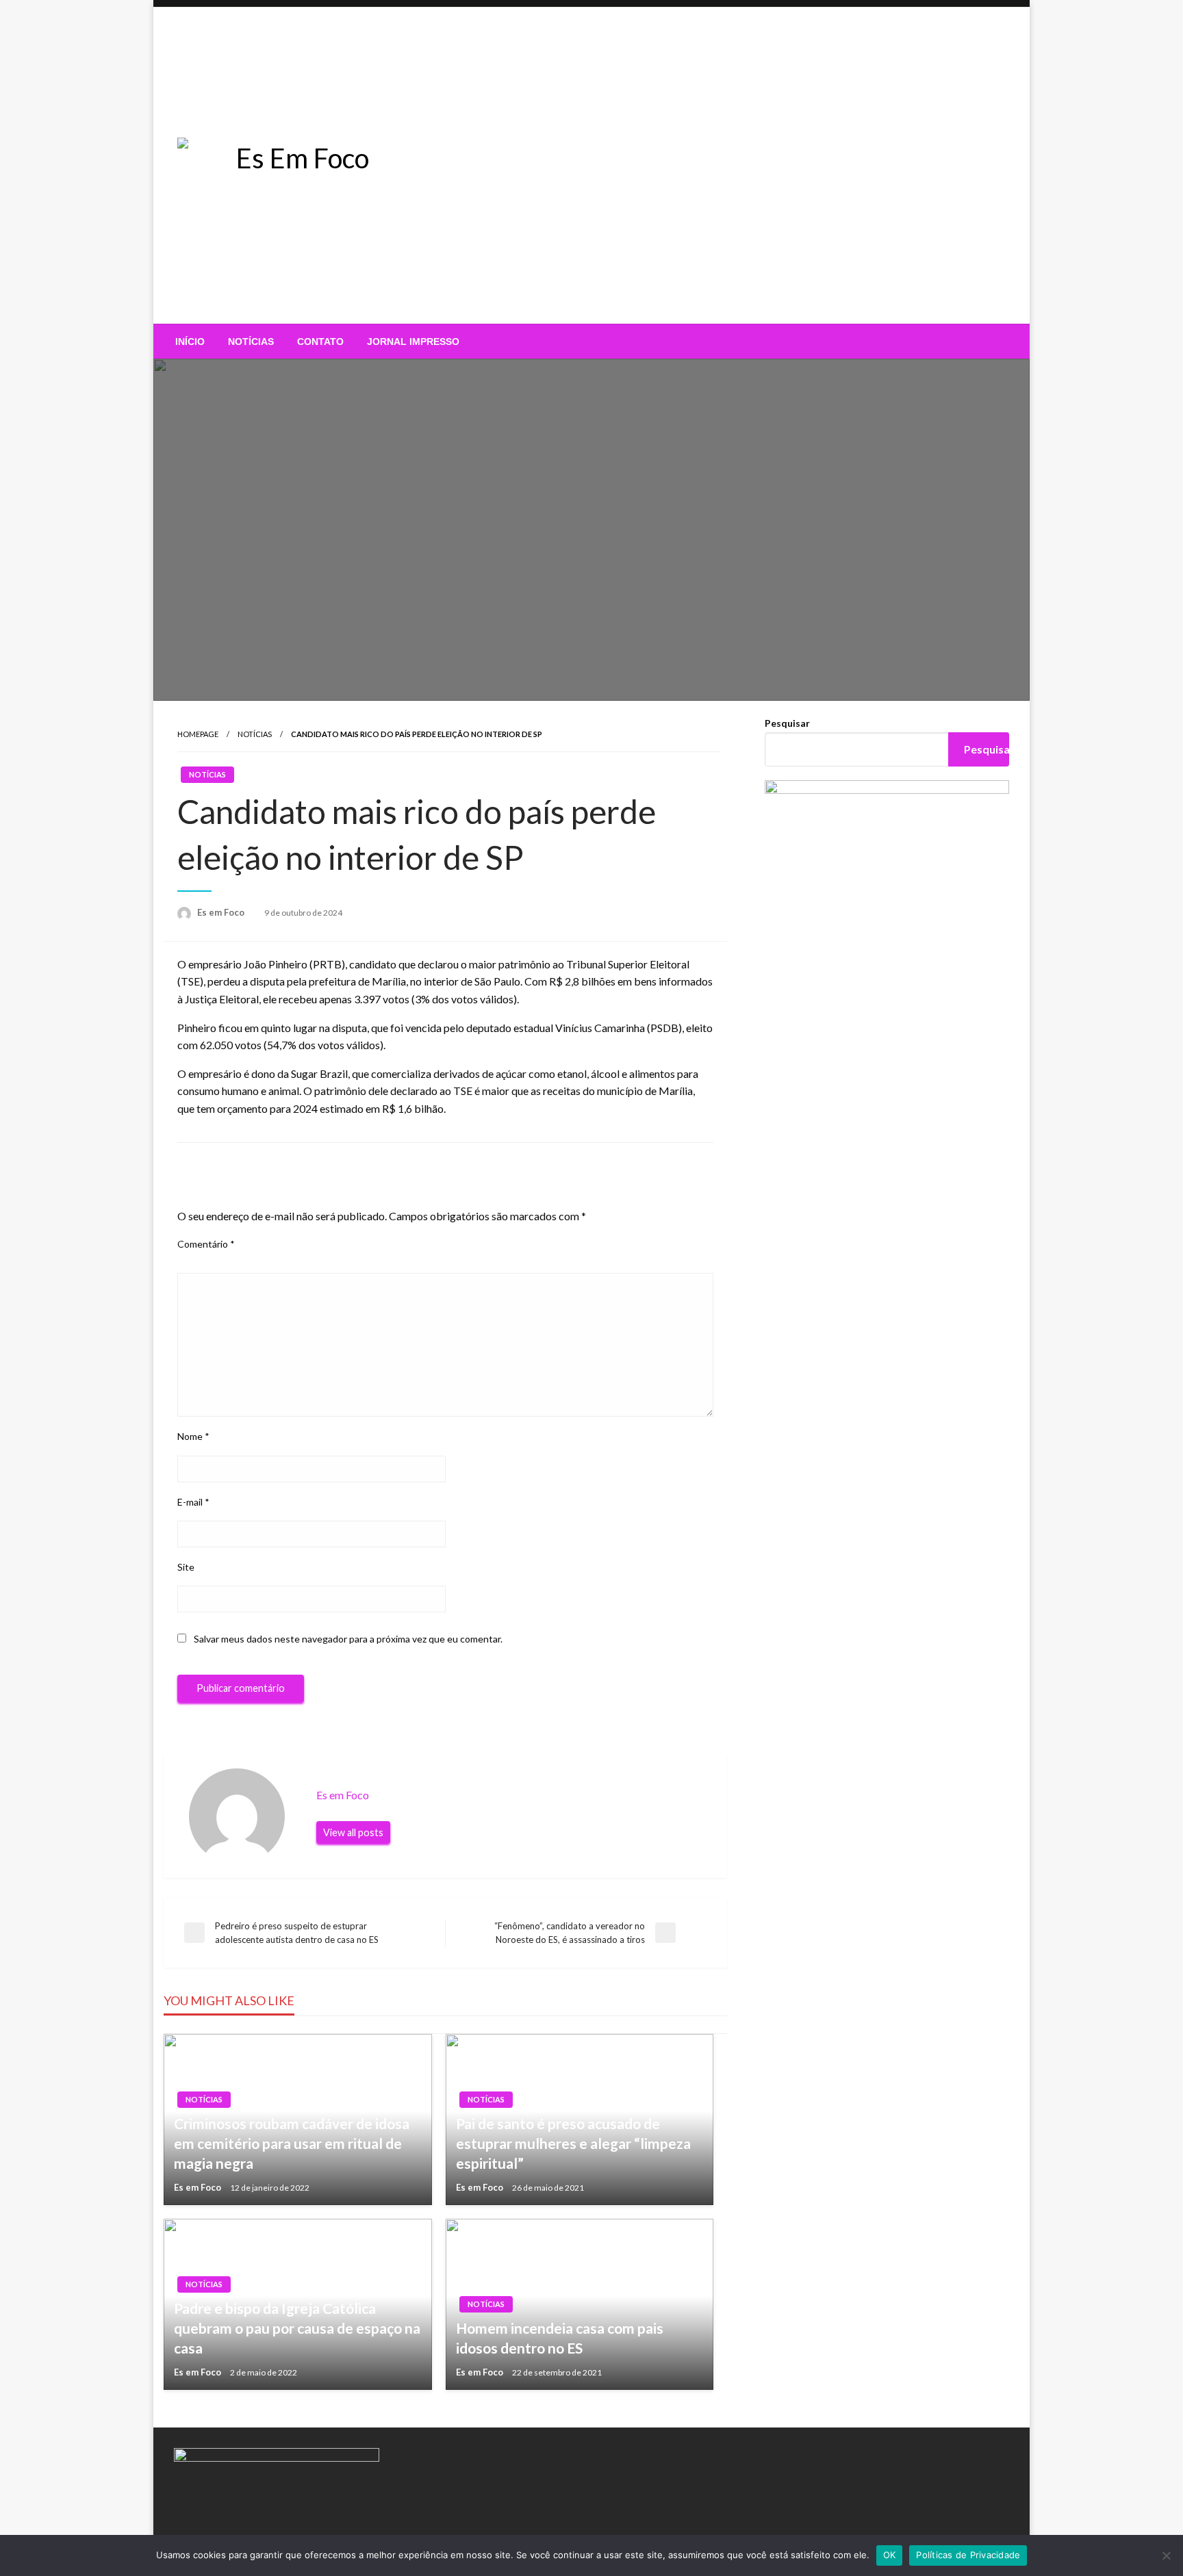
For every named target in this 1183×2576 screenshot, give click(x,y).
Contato (320, 342)
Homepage (198, 734)
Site (186, 1567)
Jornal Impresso (413, 342)
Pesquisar (787, 723)
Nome (193, 1436)
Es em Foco (222, 912)
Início (190, 342)
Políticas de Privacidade (968, 2555)
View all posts (353, 1832)
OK (890, 2555)
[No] (1166, 2555)
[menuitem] (190, 342)
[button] (733, 277)
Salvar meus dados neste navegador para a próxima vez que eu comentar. (348, 1639)
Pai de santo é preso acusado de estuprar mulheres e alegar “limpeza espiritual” (573, 2143)
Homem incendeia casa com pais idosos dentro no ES (560, 2338)
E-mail (193, 1502)
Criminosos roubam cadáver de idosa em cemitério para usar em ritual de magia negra (292, 2143)
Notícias (251, 342)
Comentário (206, 1244)
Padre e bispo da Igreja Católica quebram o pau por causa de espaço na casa (297, 2328)
